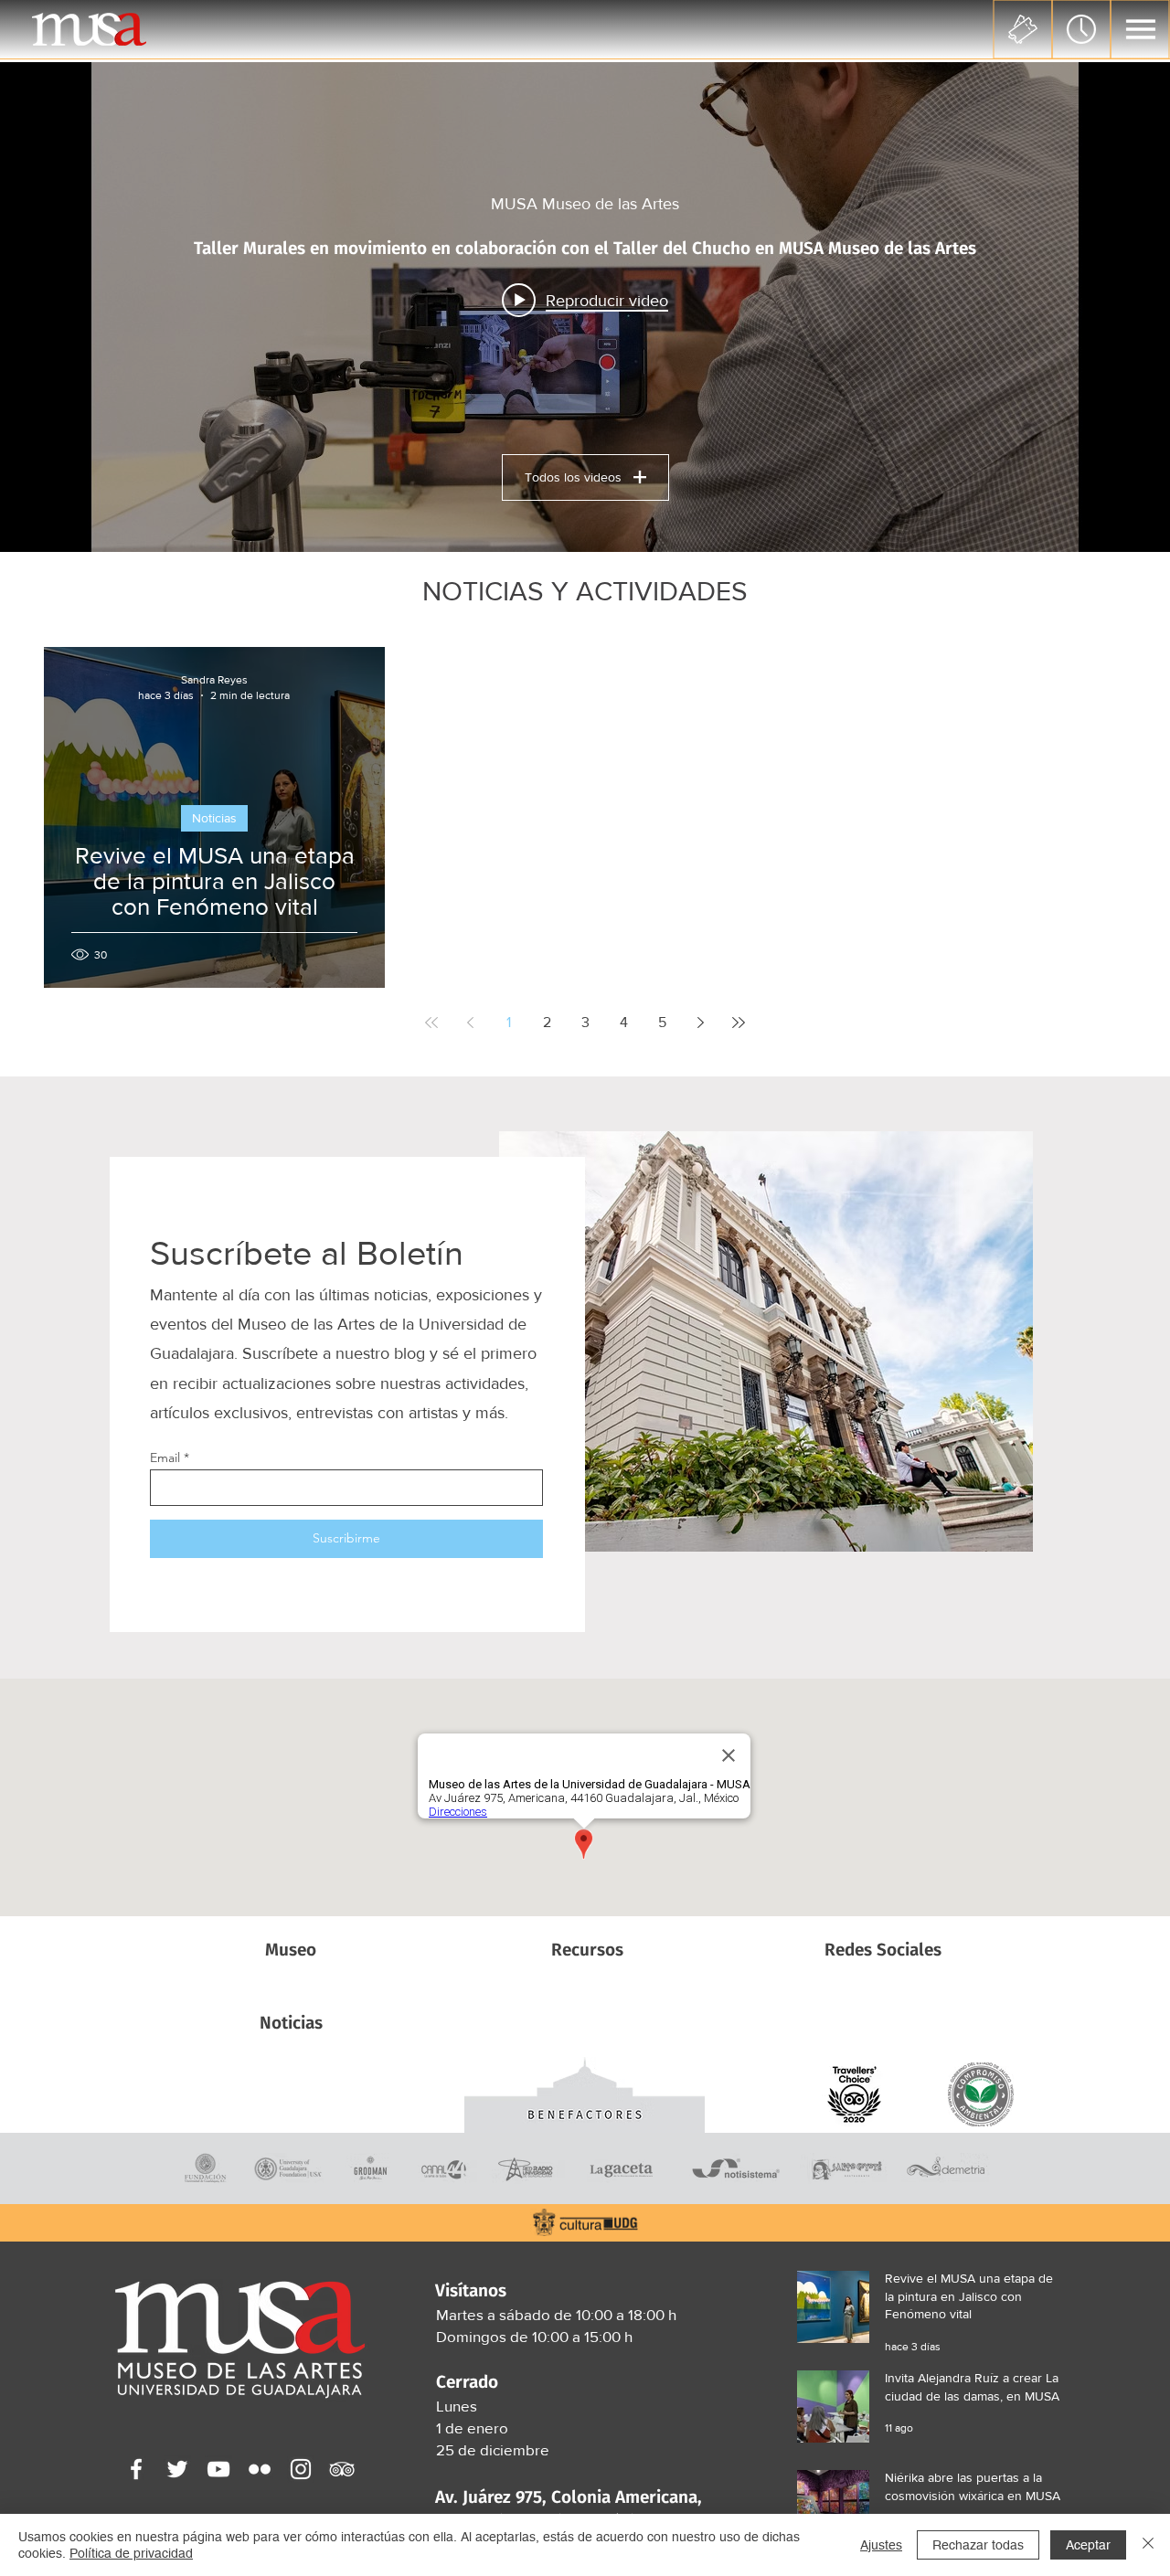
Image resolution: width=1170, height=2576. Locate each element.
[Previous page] (470, 1023)
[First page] (431, 1023)
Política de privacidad (131, 2553)
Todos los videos (573, 477)
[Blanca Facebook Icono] (136, 2469)
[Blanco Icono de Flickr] (260, 2469)
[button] (1141, 29)
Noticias (214, 818)
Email (165, 1458)
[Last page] (739, 1023)
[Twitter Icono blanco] (177, 2469)
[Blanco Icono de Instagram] (301, 2469)
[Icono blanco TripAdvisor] (342, 2469)
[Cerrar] (1148, 2545)
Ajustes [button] (881, 2545)
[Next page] (700, 1023)
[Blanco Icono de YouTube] (218, 2469)
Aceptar (1088, 2545)
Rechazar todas (978, 2545)
